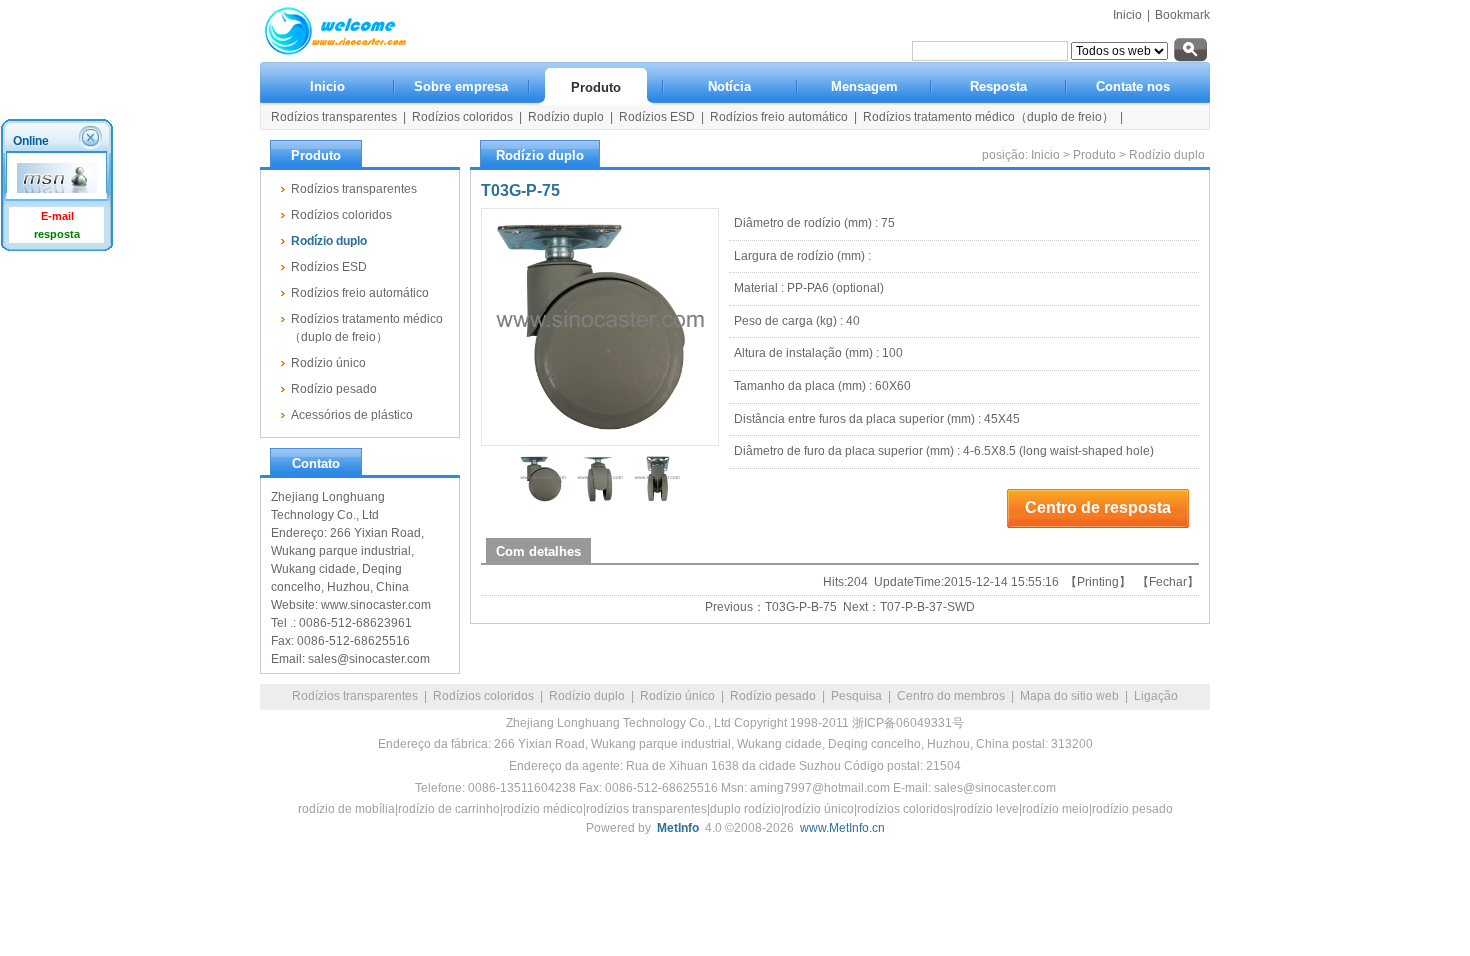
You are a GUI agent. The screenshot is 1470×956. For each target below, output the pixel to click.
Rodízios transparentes (355, 696)
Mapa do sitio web (1069, 696)
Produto (1094, 155)
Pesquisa (856, 696)
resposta (57, 234)
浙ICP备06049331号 (908, 723)
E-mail (57, 216)
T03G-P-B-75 (801, 607)
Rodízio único (677, 696)
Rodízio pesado (773, 696)
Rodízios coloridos (483, 696)
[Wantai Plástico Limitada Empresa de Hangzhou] (335, 51)
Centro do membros (951, 696)
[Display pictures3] (657, 500)
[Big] (600, 327)
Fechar (1168, 582)
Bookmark (1182, 15)
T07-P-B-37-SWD (927, 607)
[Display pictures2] (600, 500)
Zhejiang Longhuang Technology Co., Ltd (618, 723)
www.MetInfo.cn (842, 828)
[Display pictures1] (543, 500)
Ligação (1156, 696)
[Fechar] (93, 136)
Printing (1098, 582)
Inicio (1127, 15)
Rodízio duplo (1167, 155)
